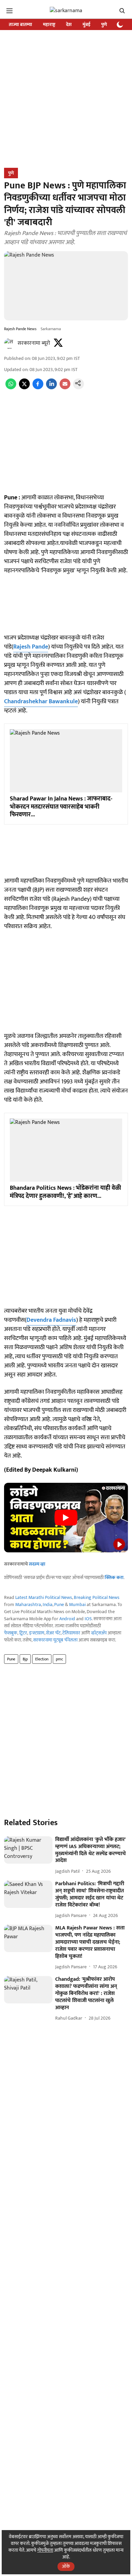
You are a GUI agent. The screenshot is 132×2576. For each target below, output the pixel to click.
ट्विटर (23, 1633)
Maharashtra (28, 1605)
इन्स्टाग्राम (37, 1633)
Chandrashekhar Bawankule (41, 702)
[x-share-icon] (24, 388)
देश (69, 24)
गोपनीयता (45, 2550)
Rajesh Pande (31, 647)
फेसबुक (11, 1633)
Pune (59, 1605)
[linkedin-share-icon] (51, 388)
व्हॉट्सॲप (99, 1633)
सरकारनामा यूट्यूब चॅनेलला (55, 1640)
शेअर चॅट (53, 1633)
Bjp (25, 1659)
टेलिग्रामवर (71, 1633)
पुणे (104, 24)
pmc (59, 1659)
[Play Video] (66, 1518)
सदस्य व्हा (37, 1564)
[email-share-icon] (65, 388)
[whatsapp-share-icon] (11, 388)
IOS (88, 1619)
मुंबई (86, 24)
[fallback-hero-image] (28, 1850)
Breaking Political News (97, 1597)
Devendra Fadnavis (51, 1320)
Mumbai (77, 1605)
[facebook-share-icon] (38, 388)
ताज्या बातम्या (20, 24)
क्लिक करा (114, 1578)
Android (67, 1619)
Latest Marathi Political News (44, 1597)
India (48, 1605)
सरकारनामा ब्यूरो (34, 343)
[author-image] (9, 343)
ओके (66, 2566)
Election (42, 1659)
